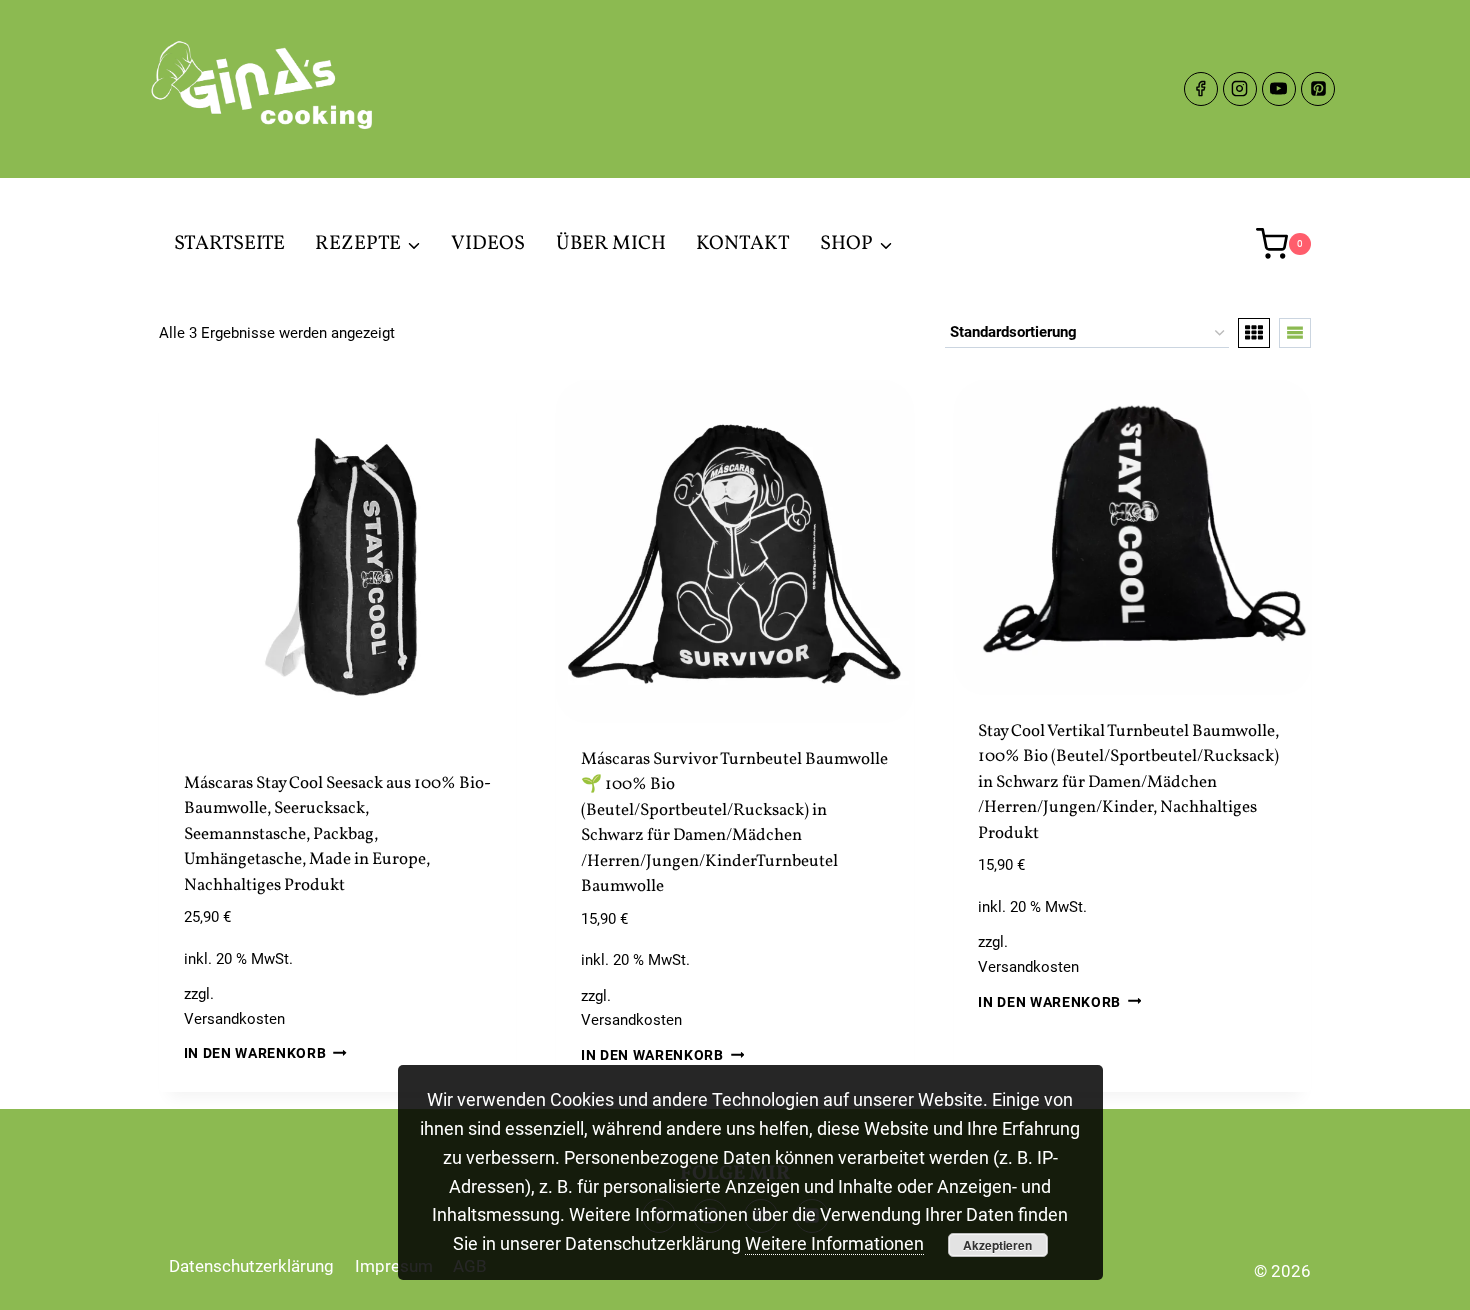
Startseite (229, 244)
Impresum (394, 1266)
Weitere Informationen (834, 1243)
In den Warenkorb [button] (255, 1053)
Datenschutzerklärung (251, 1266)
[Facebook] (1201, 89)
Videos (488, 244)
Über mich (611, 244)
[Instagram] (1240, 89)
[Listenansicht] (1295, 333)
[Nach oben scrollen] (1419, 1279)
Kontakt (743, 244)
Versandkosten (234, 1019)
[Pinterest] (1318, 89)
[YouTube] (1279, 89)
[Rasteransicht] (1254, 333)
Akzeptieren (997, 1245)
